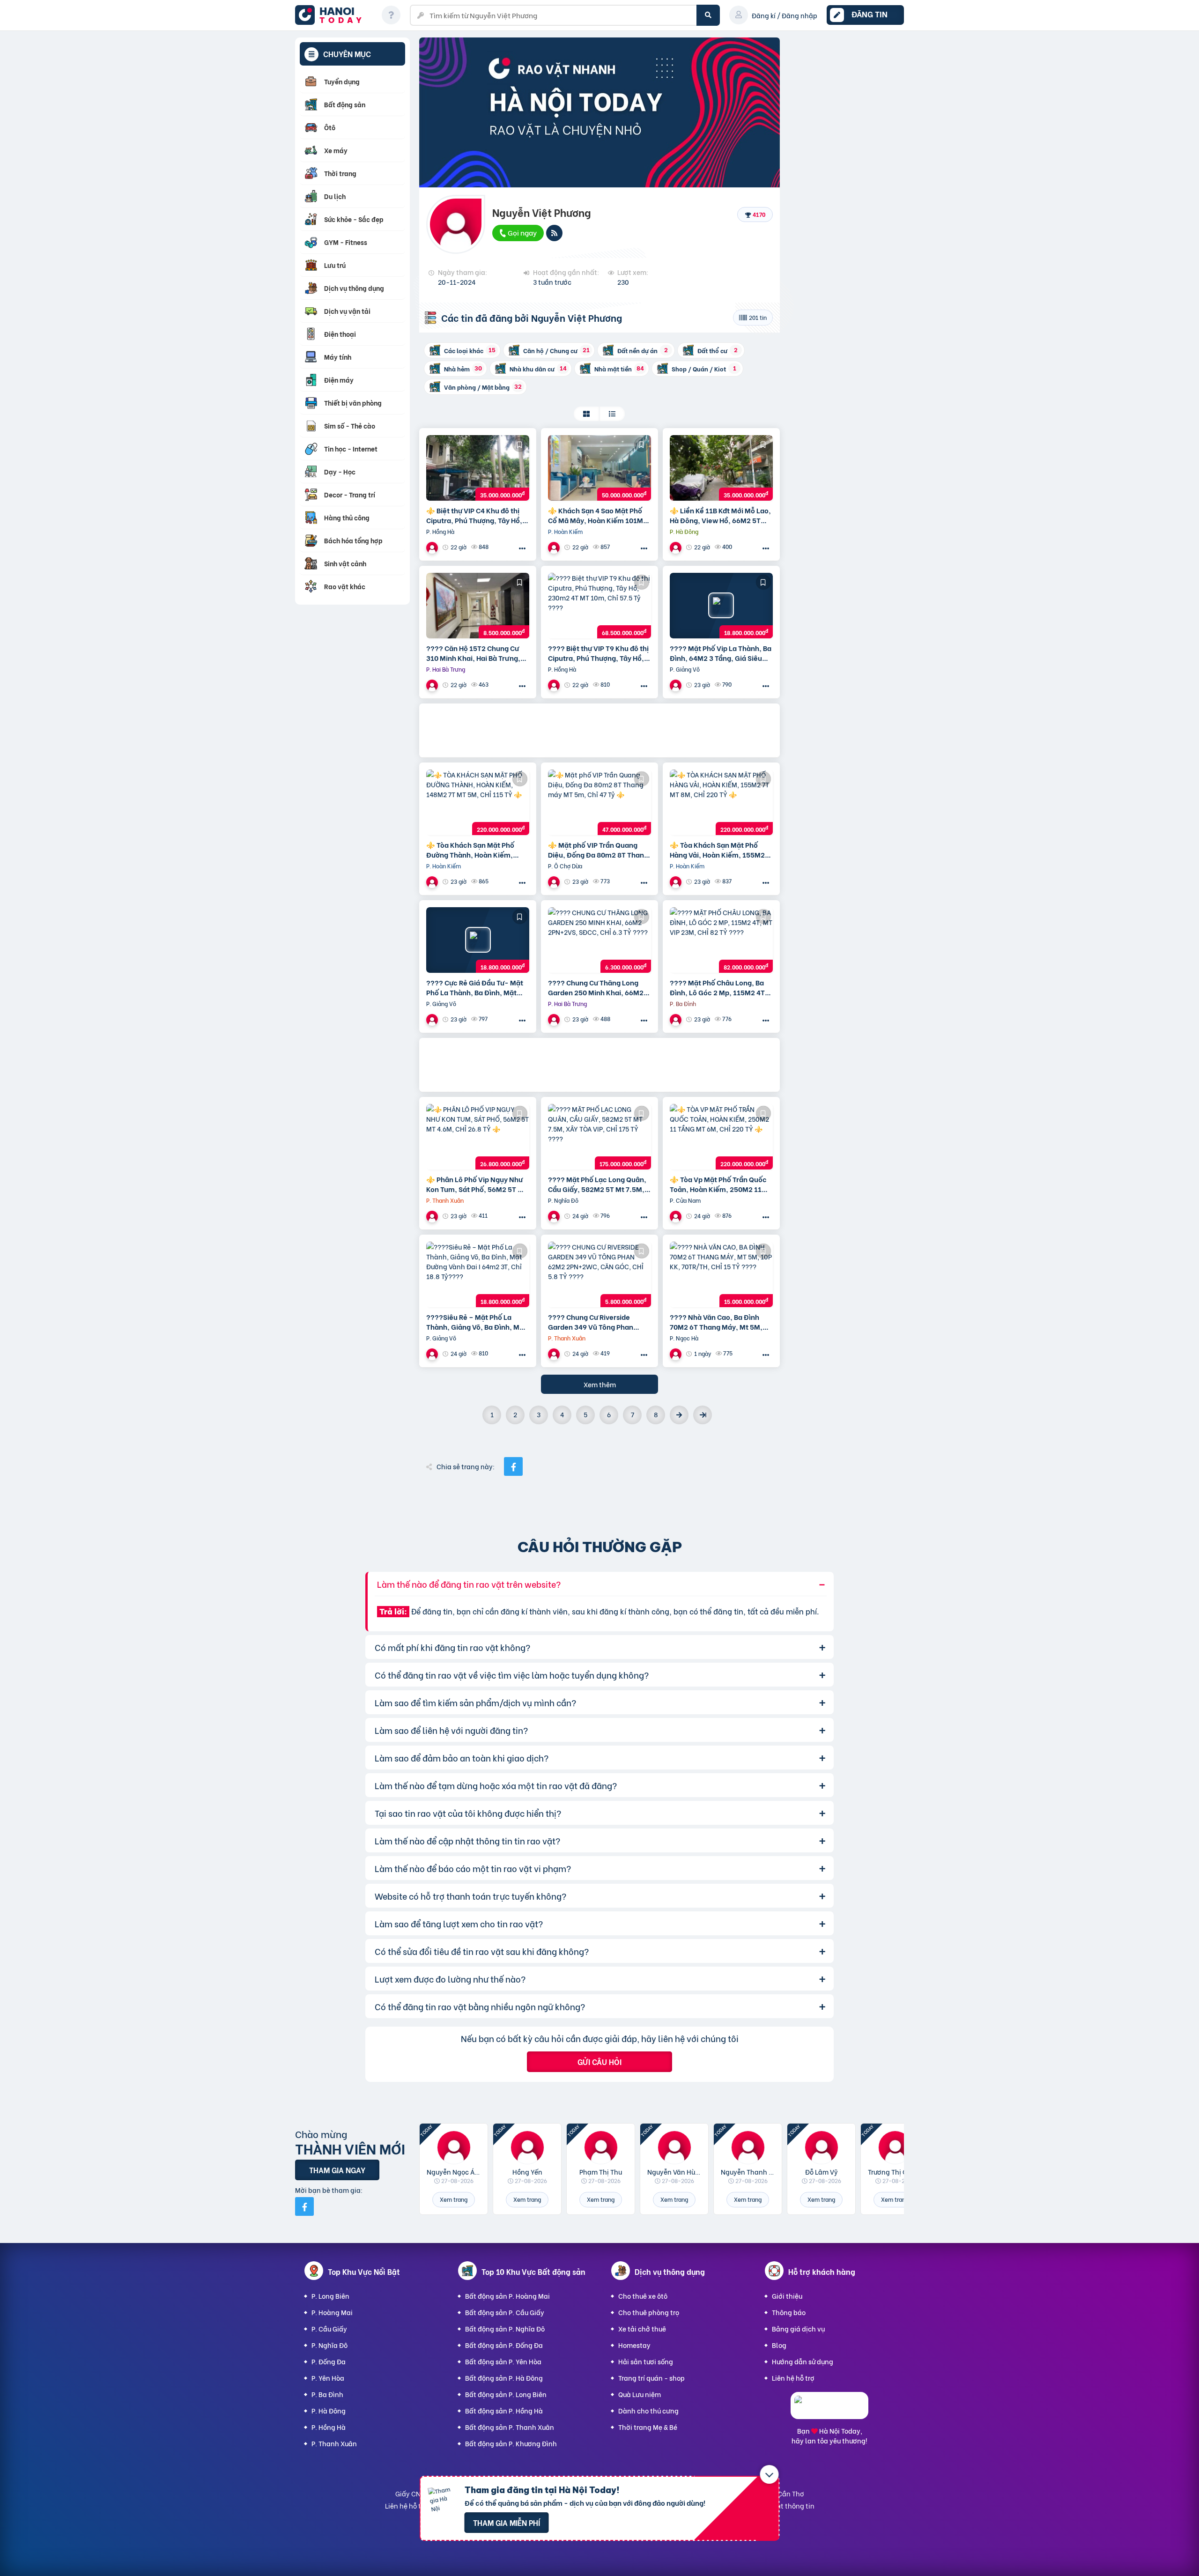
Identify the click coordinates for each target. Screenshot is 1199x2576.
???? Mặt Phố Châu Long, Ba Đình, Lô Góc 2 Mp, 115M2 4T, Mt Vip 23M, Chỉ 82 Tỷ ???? (718, 987)
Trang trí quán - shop (651, 2378)
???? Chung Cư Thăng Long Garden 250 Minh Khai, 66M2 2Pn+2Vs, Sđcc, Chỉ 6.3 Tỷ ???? (596, 987)
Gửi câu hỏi (599, 2062)
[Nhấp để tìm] (708, 15)
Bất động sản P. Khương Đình (511, 2443)
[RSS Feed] (554, 233)
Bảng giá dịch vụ (798, 2328)
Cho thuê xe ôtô (643, 2296)
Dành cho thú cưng (648, 2410)
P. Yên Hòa (328, 2378)
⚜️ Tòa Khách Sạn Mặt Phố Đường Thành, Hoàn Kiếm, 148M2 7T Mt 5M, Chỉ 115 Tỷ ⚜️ (477, 850)
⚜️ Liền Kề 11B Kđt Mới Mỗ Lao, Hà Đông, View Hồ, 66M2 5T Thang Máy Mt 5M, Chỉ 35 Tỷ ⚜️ (721, 515)
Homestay (634, 2345)
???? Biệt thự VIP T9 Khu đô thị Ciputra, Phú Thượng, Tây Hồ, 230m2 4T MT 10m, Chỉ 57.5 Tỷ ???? (598, 653)
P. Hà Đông (329, 2410)
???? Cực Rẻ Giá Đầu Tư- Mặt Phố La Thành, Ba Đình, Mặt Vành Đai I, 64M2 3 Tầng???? (475, 987)
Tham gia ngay (337, 2170)
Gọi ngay (522, 232)
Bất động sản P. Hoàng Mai (507, 2296)
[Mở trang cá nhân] (454, 2147)
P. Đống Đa (329, 2361)
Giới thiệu (787, 2296)
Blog (779, 2345)
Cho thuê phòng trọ (649, 2312)
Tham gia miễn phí (507, 2522)
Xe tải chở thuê (642, 2328)
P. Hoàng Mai (332, 2312)
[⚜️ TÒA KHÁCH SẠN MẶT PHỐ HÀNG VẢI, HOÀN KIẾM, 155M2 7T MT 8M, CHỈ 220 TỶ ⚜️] (721, 802)
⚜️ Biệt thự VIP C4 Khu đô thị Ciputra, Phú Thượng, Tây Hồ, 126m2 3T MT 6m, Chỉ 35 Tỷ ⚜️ (476, 515)
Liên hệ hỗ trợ (793, 2378)
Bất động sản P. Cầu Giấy (505, 2312)
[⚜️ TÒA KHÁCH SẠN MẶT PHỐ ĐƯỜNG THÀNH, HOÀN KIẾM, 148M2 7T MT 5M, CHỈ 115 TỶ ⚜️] (478, 802)
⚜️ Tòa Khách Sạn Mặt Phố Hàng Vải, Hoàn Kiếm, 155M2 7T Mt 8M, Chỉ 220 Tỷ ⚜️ (717, 850)
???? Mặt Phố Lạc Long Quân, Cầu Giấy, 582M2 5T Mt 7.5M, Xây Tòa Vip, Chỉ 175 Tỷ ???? (597, 1184)
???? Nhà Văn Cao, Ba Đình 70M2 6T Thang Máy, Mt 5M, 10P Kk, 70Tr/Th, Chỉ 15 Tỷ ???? (721, 1322)
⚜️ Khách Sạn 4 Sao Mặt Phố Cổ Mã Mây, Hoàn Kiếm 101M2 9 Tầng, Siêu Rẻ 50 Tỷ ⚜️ (598, 515)
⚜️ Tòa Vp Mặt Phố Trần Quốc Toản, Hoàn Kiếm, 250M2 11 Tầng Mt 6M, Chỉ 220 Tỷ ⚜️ (718, 1184)
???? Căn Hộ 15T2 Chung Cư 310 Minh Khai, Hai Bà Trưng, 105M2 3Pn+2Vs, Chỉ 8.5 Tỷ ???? (473, 653)
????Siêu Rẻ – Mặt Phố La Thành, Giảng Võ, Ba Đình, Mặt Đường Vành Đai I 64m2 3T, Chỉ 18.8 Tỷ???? (477, 1322)
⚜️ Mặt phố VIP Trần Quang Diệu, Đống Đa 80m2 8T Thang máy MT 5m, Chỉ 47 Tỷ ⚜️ (598, 850)
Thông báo (789, 2312)
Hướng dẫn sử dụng (803, 2361)
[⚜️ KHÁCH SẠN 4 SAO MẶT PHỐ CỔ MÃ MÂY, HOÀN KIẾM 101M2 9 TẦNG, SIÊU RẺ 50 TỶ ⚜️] (599, 468)
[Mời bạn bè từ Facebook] (304, 2206)
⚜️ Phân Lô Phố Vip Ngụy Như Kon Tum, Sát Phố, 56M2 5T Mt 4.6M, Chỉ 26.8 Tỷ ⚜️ (476, 1184)
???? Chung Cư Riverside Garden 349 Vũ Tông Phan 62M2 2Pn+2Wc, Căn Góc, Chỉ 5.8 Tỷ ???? (597, 1322)
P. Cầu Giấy (329, 2328)
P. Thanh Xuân (334, 2443)
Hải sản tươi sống (646, 2361)
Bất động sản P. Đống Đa (504, 2345)
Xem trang (454, 2199)
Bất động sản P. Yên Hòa (503, 2361)
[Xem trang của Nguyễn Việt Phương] (433, 547)
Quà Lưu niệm (640, 2394)
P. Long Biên (330, 2296)
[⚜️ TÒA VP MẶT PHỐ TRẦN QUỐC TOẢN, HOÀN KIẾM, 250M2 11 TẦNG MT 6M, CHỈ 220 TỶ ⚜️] (721, 1137)
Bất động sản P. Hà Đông (504, 2378)
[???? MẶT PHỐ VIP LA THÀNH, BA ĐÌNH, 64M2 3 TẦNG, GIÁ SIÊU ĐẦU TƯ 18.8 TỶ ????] (721, 606)
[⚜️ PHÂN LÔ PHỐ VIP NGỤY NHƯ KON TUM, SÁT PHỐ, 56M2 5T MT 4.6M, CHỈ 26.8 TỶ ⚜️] (478, 1137)
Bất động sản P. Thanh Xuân (510, 2427)
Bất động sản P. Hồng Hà (504, 2410)
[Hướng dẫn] (391, 15)
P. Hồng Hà (329, 2427)
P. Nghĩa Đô (329, 2345)
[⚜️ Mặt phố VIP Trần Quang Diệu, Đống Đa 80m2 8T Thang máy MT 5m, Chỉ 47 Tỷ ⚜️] (599, 802)
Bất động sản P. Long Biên (506, 2394)
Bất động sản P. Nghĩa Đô (505, 2328)
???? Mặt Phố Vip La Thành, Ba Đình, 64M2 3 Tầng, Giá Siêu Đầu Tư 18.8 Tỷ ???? (721, 653)
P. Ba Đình (327, 2394)
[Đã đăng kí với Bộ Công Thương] (829, 2410)
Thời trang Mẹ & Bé (648, 2427)
